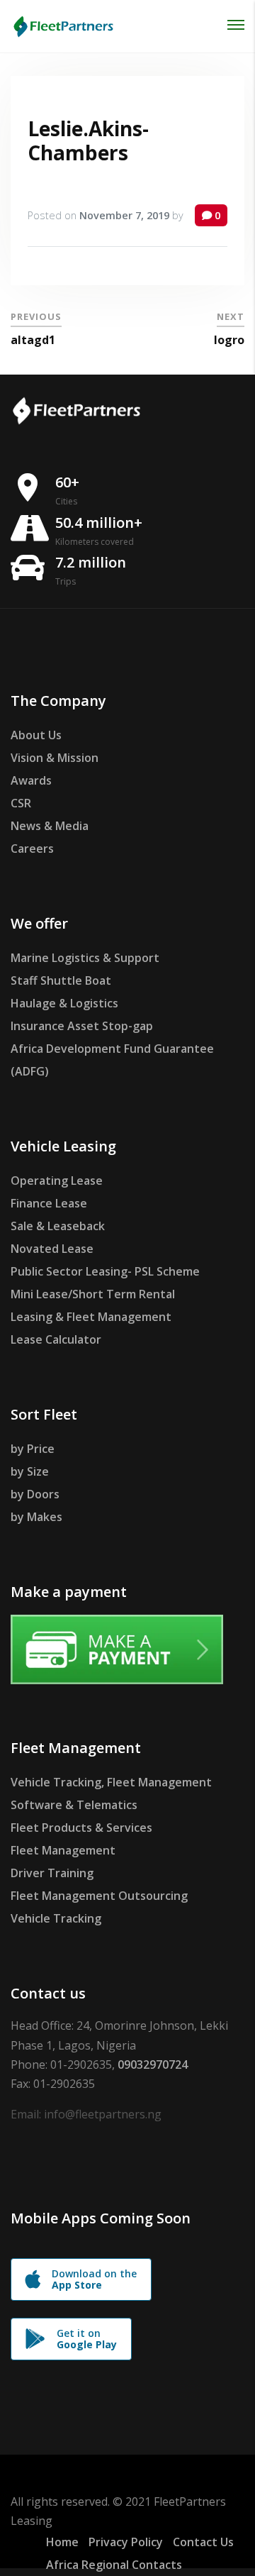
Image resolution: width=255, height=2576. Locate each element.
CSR (21, 803)
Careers (32, 848)
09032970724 (153, 2064)
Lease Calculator (56, 1339)
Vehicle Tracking (56, 1918)
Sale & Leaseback (58, 1226)
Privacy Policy (126, 2542)
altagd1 (33, 340)
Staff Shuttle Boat (61, 980)
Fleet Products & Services (81, 1828)
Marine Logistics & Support (85, 958)
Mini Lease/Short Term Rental (93, 1294)
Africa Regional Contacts (114, 2565)
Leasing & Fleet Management (91, 1317)
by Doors (35, 1494)
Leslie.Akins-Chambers (88, 140)
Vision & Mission (55, 758)
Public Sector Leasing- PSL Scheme (105, 1271)
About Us (36, 735)
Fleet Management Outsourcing (99, 1896)
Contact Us (203, 2542)
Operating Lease (57, 1181)
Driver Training (52, 1873)
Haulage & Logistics (64, 1003)
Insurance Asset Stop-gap (82, 1026)
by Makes (36, 1517)
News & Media (50, 826)
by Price (33, 1449)
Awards (31, 780)
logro (229, 340)
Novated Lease (52, 1249)
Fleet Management (63, 1850)
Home (62, 2542)
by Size (30, 1471)
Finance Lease (49, 1203)
